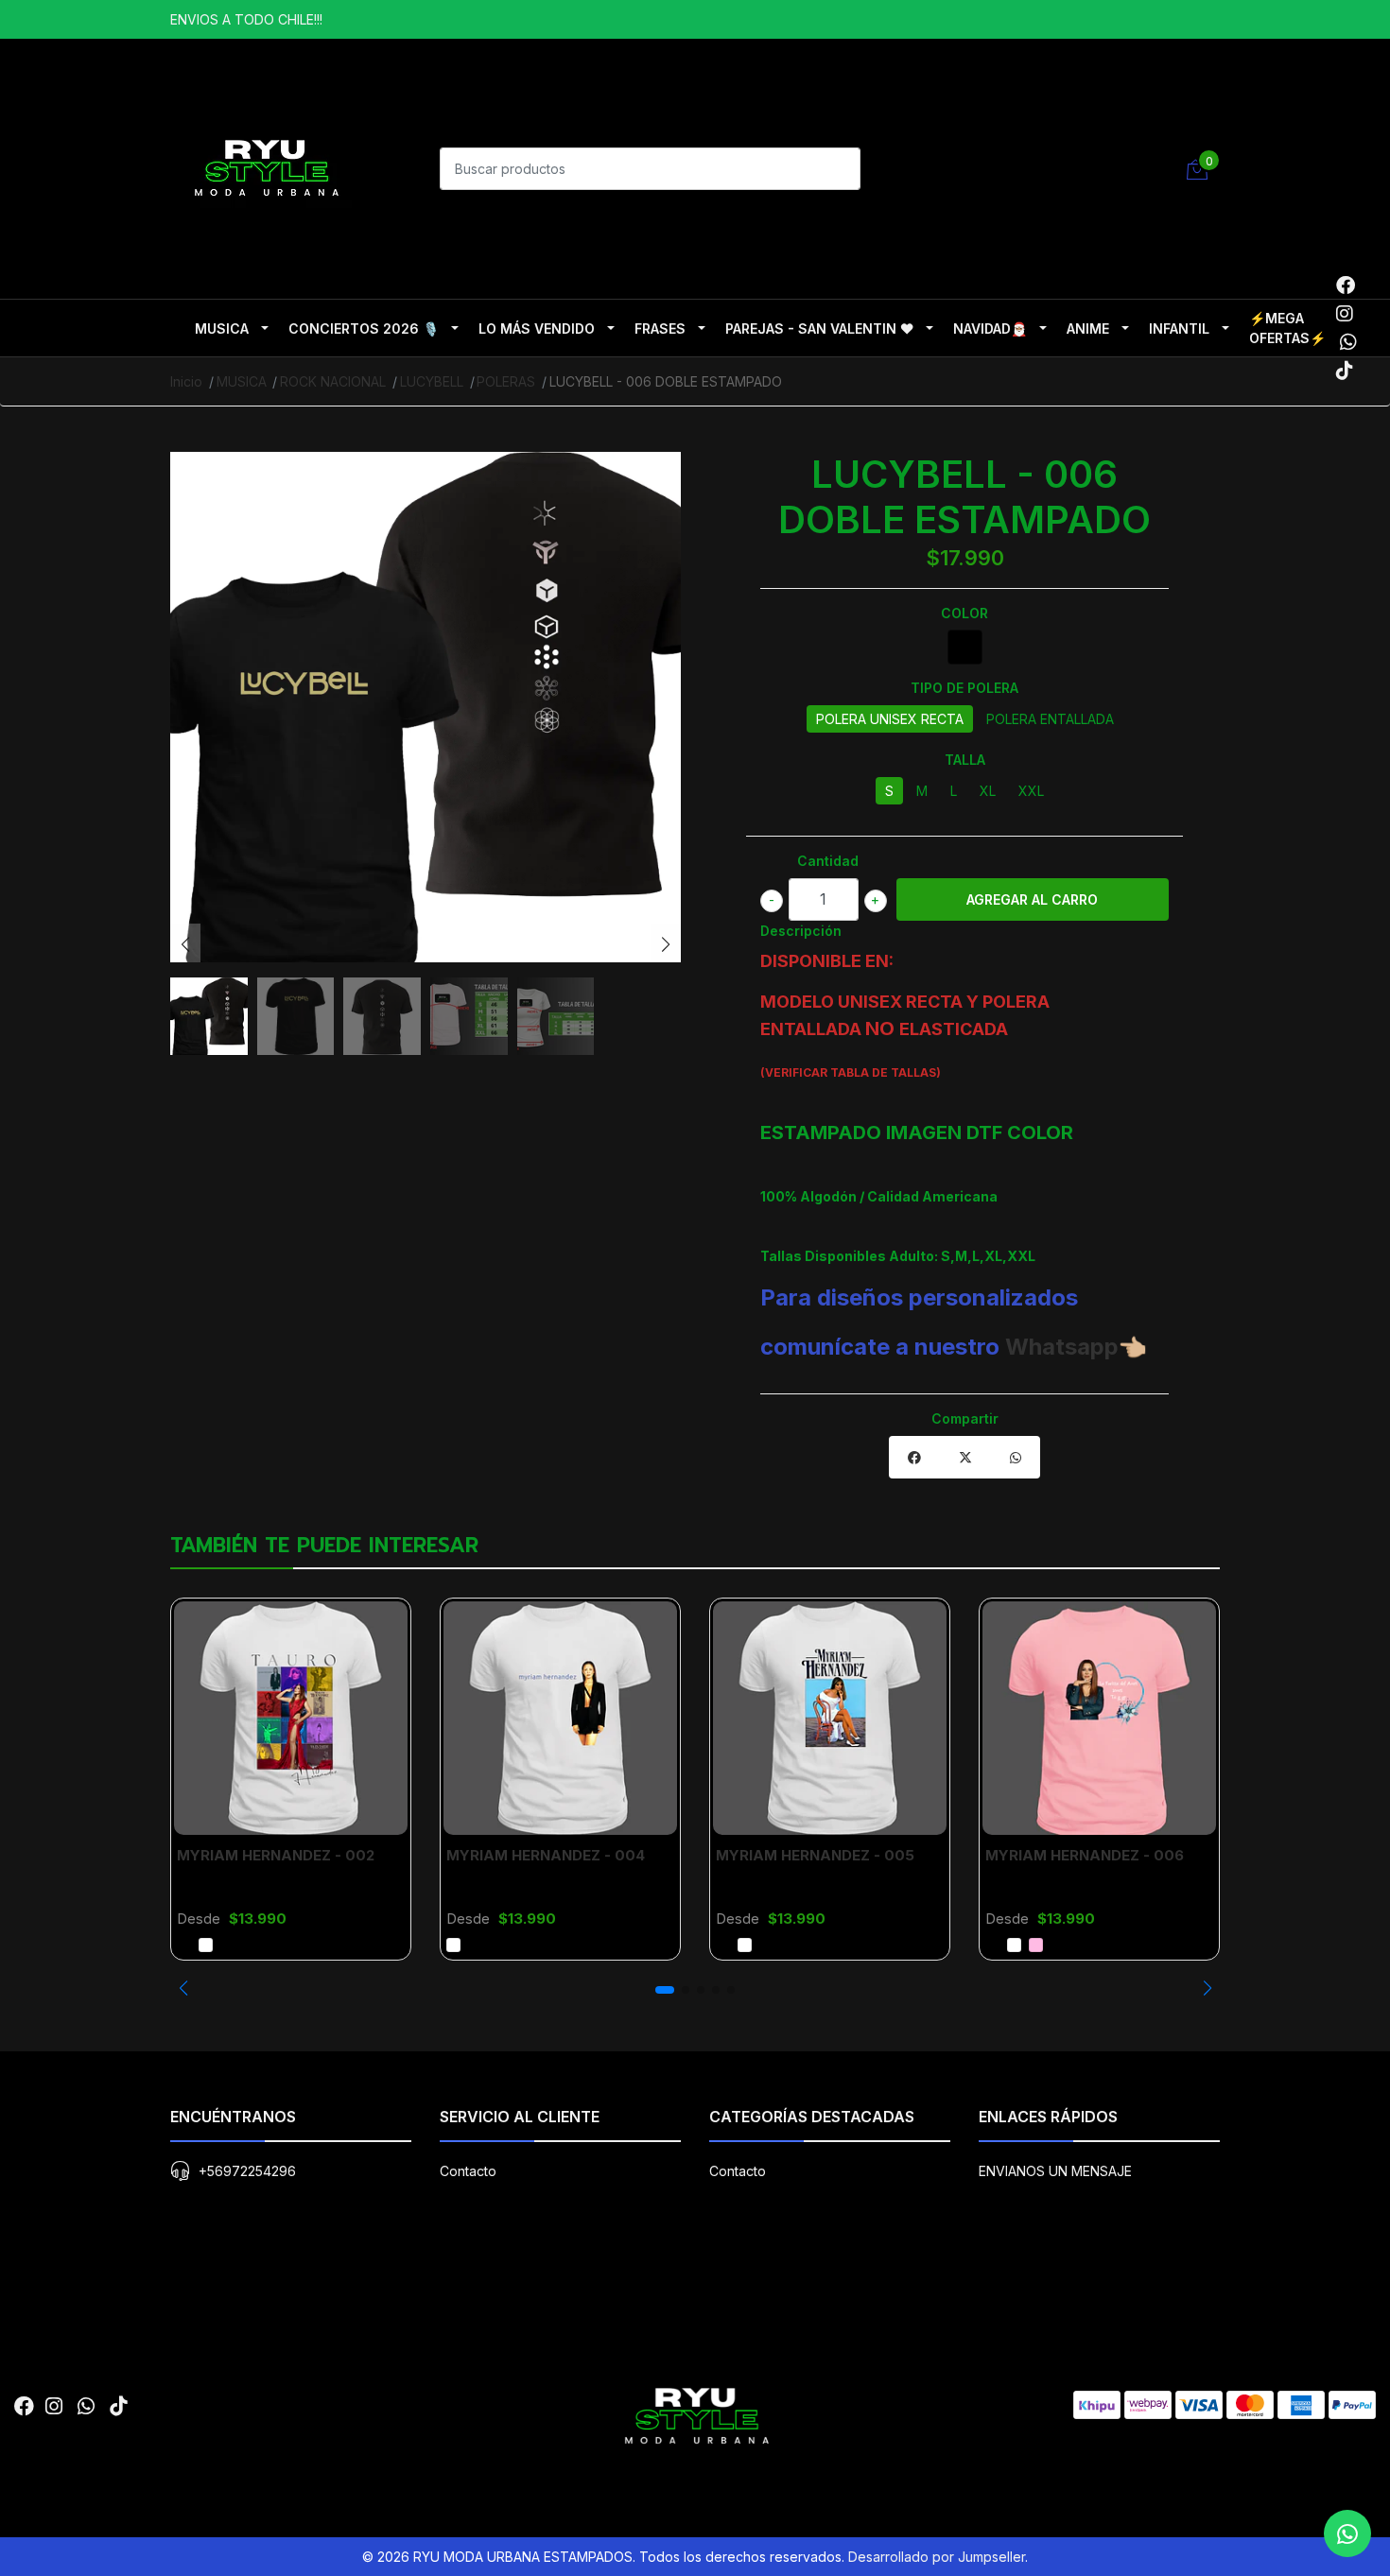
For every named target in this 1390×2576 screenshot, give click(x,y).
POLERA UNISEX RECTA (890, 719)
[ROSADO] (1036, 1945)
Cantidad (828, 861)
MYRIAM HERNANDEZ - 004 (546, 1855)
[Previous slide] (185, 944)
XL (988, 791)
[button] (183, 1988)
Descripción (801, 931)
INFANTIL (1179, 328)
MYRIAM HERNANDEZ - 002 (276, 1855)
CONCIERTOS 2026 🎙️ (364, 328)
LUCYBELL (432, 381)
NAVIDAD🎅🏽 (990, 328)
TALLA (965, 760)
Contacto (468, 2171)
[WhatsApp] (1348, 342)
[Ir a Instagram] (1345, 314)
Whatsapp (1062, 1347)
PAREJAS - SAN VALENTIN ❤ (819, 328)
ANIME (1088, 328)
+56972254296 (247, 2171)
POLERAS (506, 381)
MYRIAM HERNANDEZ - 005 (815, 1855)
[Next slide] (666, 944)
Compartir (965, 1418)
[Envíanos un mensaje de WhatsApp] (1347, 2533)
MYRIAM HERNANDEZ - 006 (1085, 1855)
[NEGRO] (965, 647)
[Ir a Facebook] (1346, 285)
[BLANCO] (206, 1945)
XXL (1031, 791)
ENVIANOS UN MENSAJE (1055, 2171)
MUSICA (222, 328)
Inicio (186, 381)
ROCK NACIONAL (333, 381)
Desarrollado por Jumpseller (937, 2557)
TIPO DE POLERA (964, 688)
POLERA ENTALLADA (1050, 719)
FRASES (660, 328)
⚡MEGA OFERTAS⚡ (1287, 328)
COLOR (964, 613)
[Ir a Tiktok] (1345, 371)
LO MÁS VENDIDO (537, 328)
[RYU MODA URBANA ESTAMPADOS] (265, 166)
